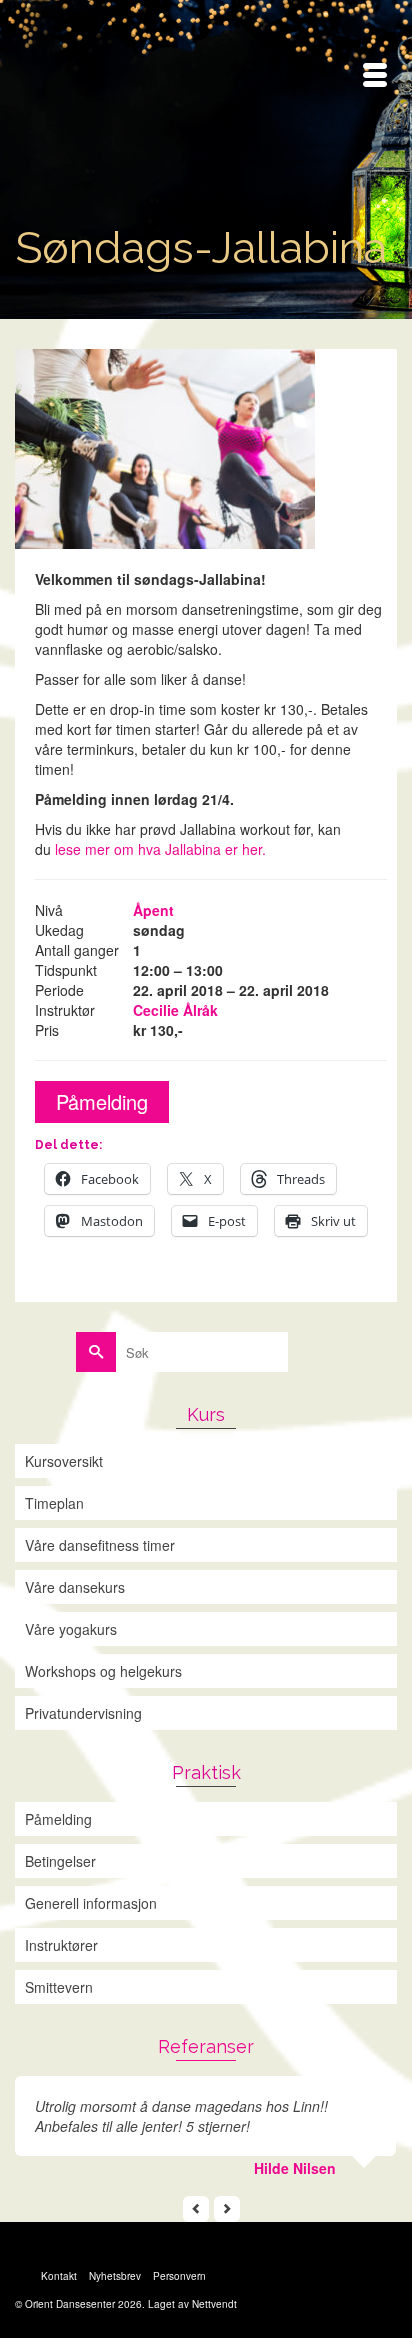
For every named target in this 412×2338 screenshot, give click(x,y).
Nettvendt (214, 2304)
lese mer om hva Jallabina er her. (160, 849)
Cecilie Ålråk (175, 1010)
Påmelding (102, 1101)
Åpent (153, 910)
